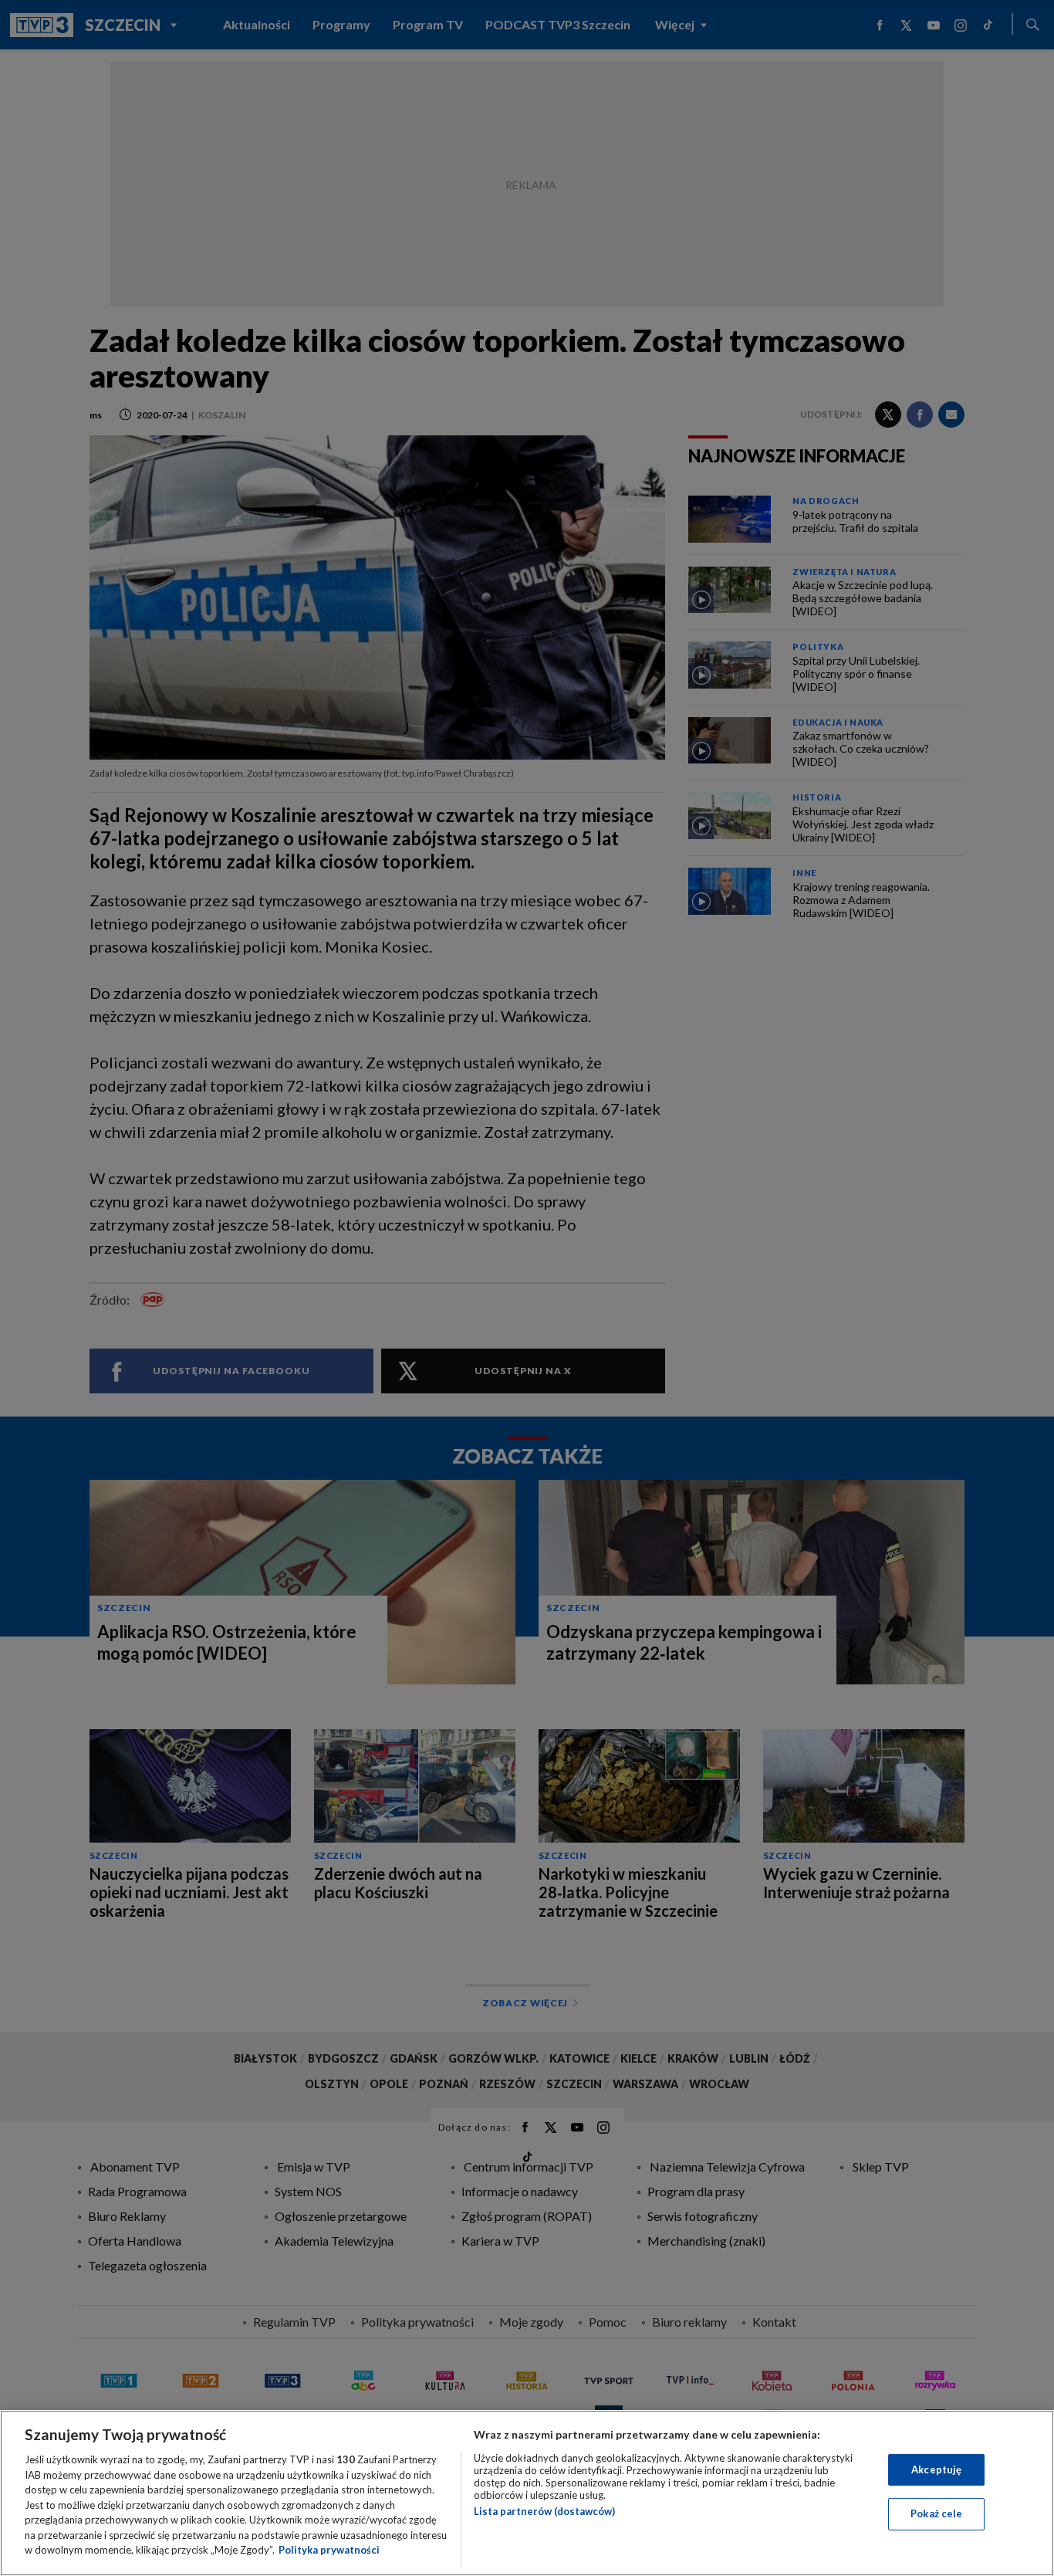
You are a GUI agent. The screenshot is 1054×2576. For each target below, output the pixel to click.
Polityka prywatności (329, 2550)
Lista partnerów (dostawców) (544, 2511)
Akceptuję (936, 2469)
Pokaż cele (936, 2513)
